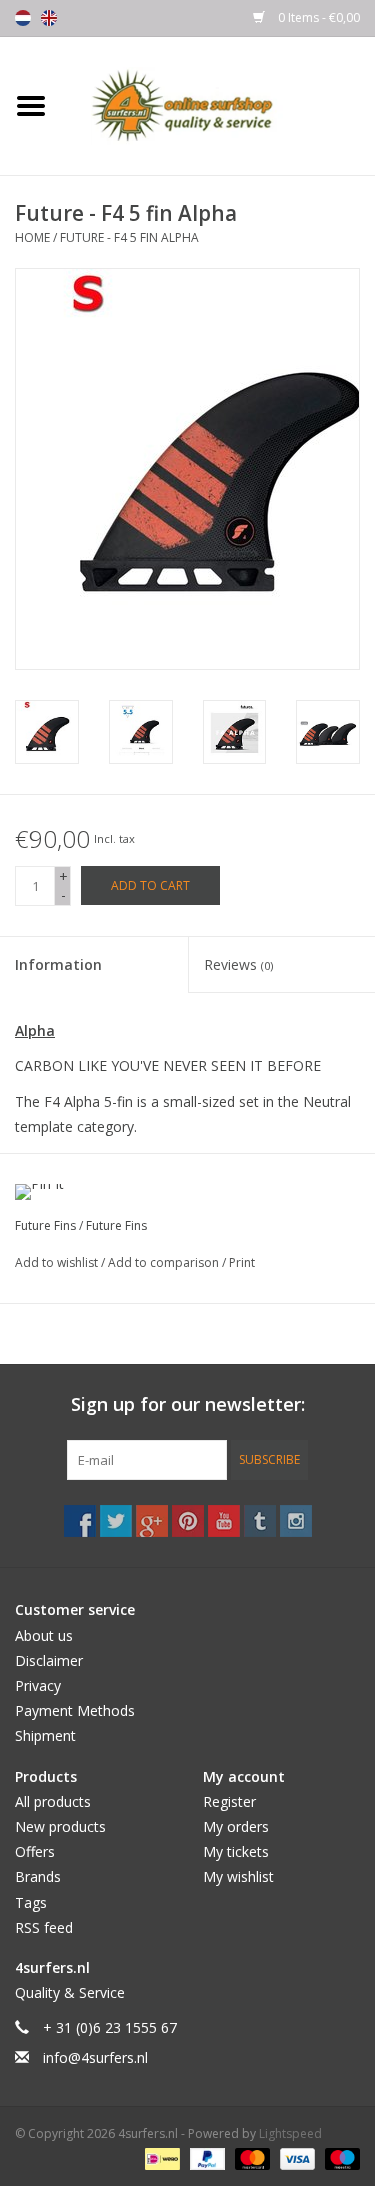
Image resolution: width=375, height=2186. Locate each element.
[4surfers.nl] (219, 104)
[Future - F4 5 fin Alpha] (47, 732)
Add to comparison (165, 1262)
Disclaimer (49, 1660)
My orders (236, 1826)
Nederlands (23, 18)
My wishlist (238, 1876)
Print (242, 1262)
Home (32, 237)
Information (58, 964)
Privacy (38, 1685)
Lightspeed (290, 2133)
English (49, 18)
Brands (38, 1876)
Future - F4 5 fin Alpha (129, 237)
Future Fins (45, 1225)
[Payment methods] (160, 2158)
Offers (35, 1851)
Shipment (45, 1735)
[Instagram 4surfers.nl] (296, 1521)
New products (60, 1826)
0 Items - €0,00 (317, 17)
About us (44, 1635)
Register (229, 1801)
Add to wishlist (58, 1262)
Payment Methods (75, 1710)
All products (53, 1801)
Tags (31, 1902)
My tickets (236, 1851)
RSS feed (44, 1927)
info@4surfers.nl (95, 2057)
